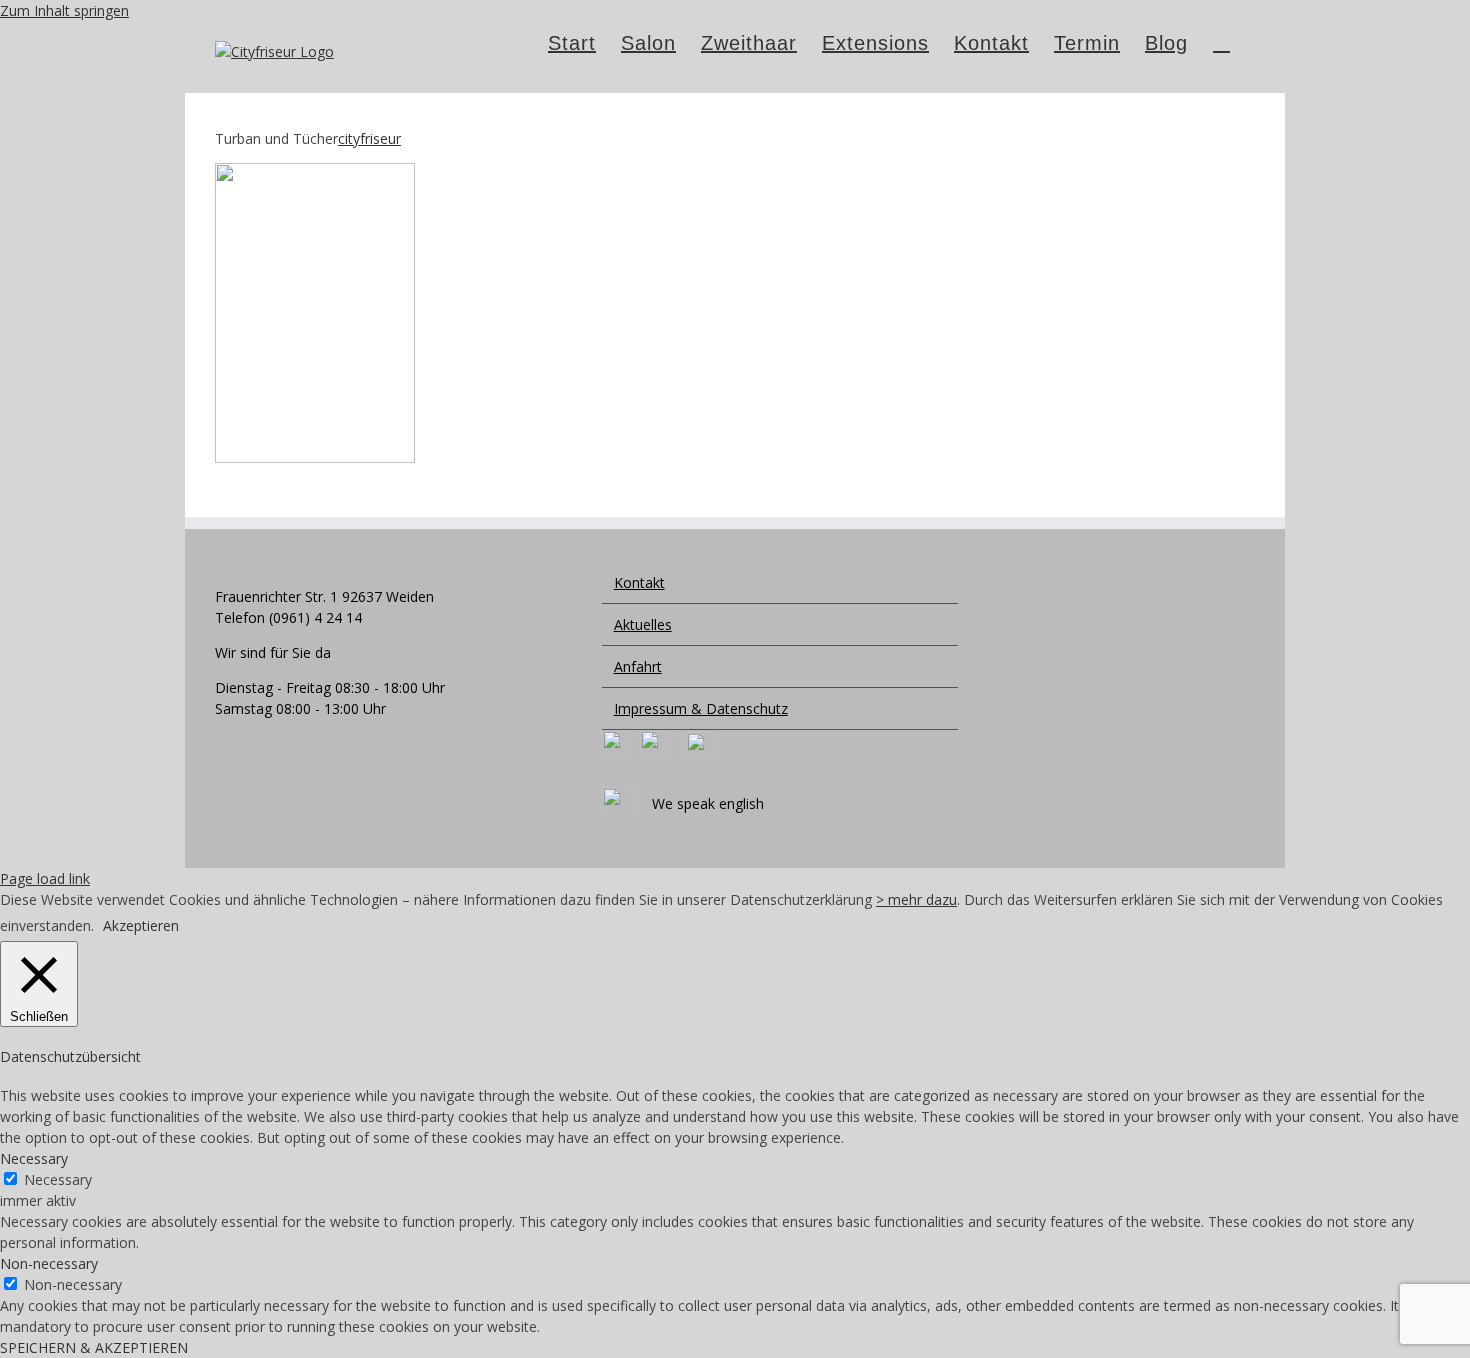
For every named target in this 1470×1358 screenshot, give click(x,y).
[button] (1221, 41)
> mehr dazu (916, 899)
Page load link (45, 878)
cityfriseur (369, 138)
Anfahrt (638, 666)
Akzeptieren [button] (141, 925)
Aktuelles (643, 624)
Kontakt (639, 582)
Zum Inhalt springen (64, 10)
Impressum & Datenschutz (701, 708)
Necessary (58, 1179)
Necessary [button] (34, 1158)
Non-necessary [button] (49, 1263)
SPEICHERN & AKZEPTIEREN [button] (94, 1347)
